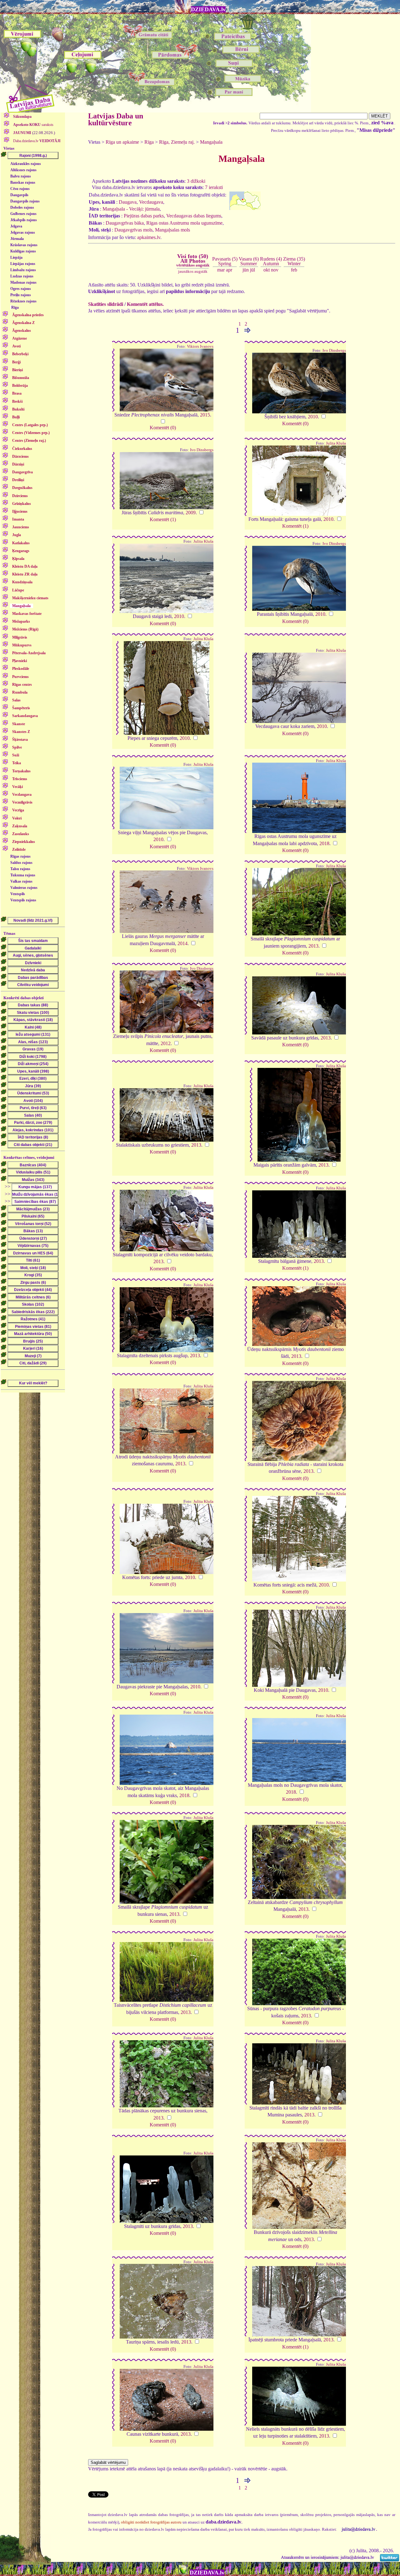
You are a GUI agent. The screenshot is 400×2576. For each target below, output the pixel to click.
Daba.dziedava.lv (36, 141)
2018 (324, 843)
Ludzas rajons (22, 276)
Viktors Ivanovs (200, 346)
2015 (205, 415)
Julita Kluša (336, 443)
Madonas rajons (23, 282)
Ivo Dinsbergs (334, 351)
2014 (182, 943)
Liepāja (16, 257)
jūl (252, 270)
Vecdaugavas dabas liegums (194, 216)
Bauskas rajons (23, 182)
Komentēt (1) (163, 519)
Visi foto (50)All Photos (193, 260)
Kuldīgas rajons (23, 251)
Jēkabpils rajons (24, 220)
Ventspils (18, 894)
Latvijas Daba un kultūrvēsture (116, 119)
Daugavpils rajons (25, 201)
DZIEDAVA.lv (208, 9)
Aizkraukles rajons (26, 164)
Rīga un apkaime (122, 142)
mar (221, 270)
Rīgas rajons (20, 856)
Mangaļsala (211, 142)
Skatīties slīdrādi (106, 304)
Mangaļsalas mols (172, 230)
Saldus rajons (21, 863)
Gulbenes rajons (23, 214)
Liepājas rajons (23, 264)
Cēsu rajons (20, 189)
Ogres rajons (21, 289)
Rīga (15, 307)
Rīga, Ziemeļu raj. (177, 142)
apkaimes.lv (149, 237)
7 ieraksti (214, 187)
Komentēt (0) (163, 428)
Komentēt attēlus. (145, 304)
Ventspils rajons (23, 900)
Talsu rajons (20, 869)
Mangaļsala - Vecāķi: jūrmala (131, 209)
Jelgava (16, 226)
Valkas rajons (21, 881)
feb (294, 270)
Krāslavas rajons (24, 245)
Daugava (128, 202)
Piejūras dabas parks (144, 216)
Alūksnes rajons (23, 170)
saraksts (33, 125)
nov (275, 270)
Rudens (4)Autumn (271, 261)
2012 (166, 1043)
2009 (191, 513)
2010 (313, 417)
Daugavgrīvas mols (133, 230)
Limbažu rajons (23, 270)
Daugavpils (19, 195)
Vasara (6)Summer (249, 261)
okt (267, 270)
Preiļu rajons (21, 295)
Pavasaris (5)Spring (225, 261)
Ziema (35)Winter (294, 261)
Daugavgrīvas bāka (125, 223)
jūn (246, 270)
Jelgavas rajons (23, 232)
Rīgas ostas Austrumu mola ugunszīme (184, 223)
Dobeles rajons (22, 207)
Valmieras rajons (24, 888)
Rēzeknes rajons (23, 301)
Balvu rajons (21, 176)
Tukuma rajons (23, 875)
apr (229, 270)
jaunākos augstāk (193, 271)
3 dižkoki (196, 181)
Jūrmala (17, 239)
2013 (313, 946)
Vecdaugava (151, 202)
